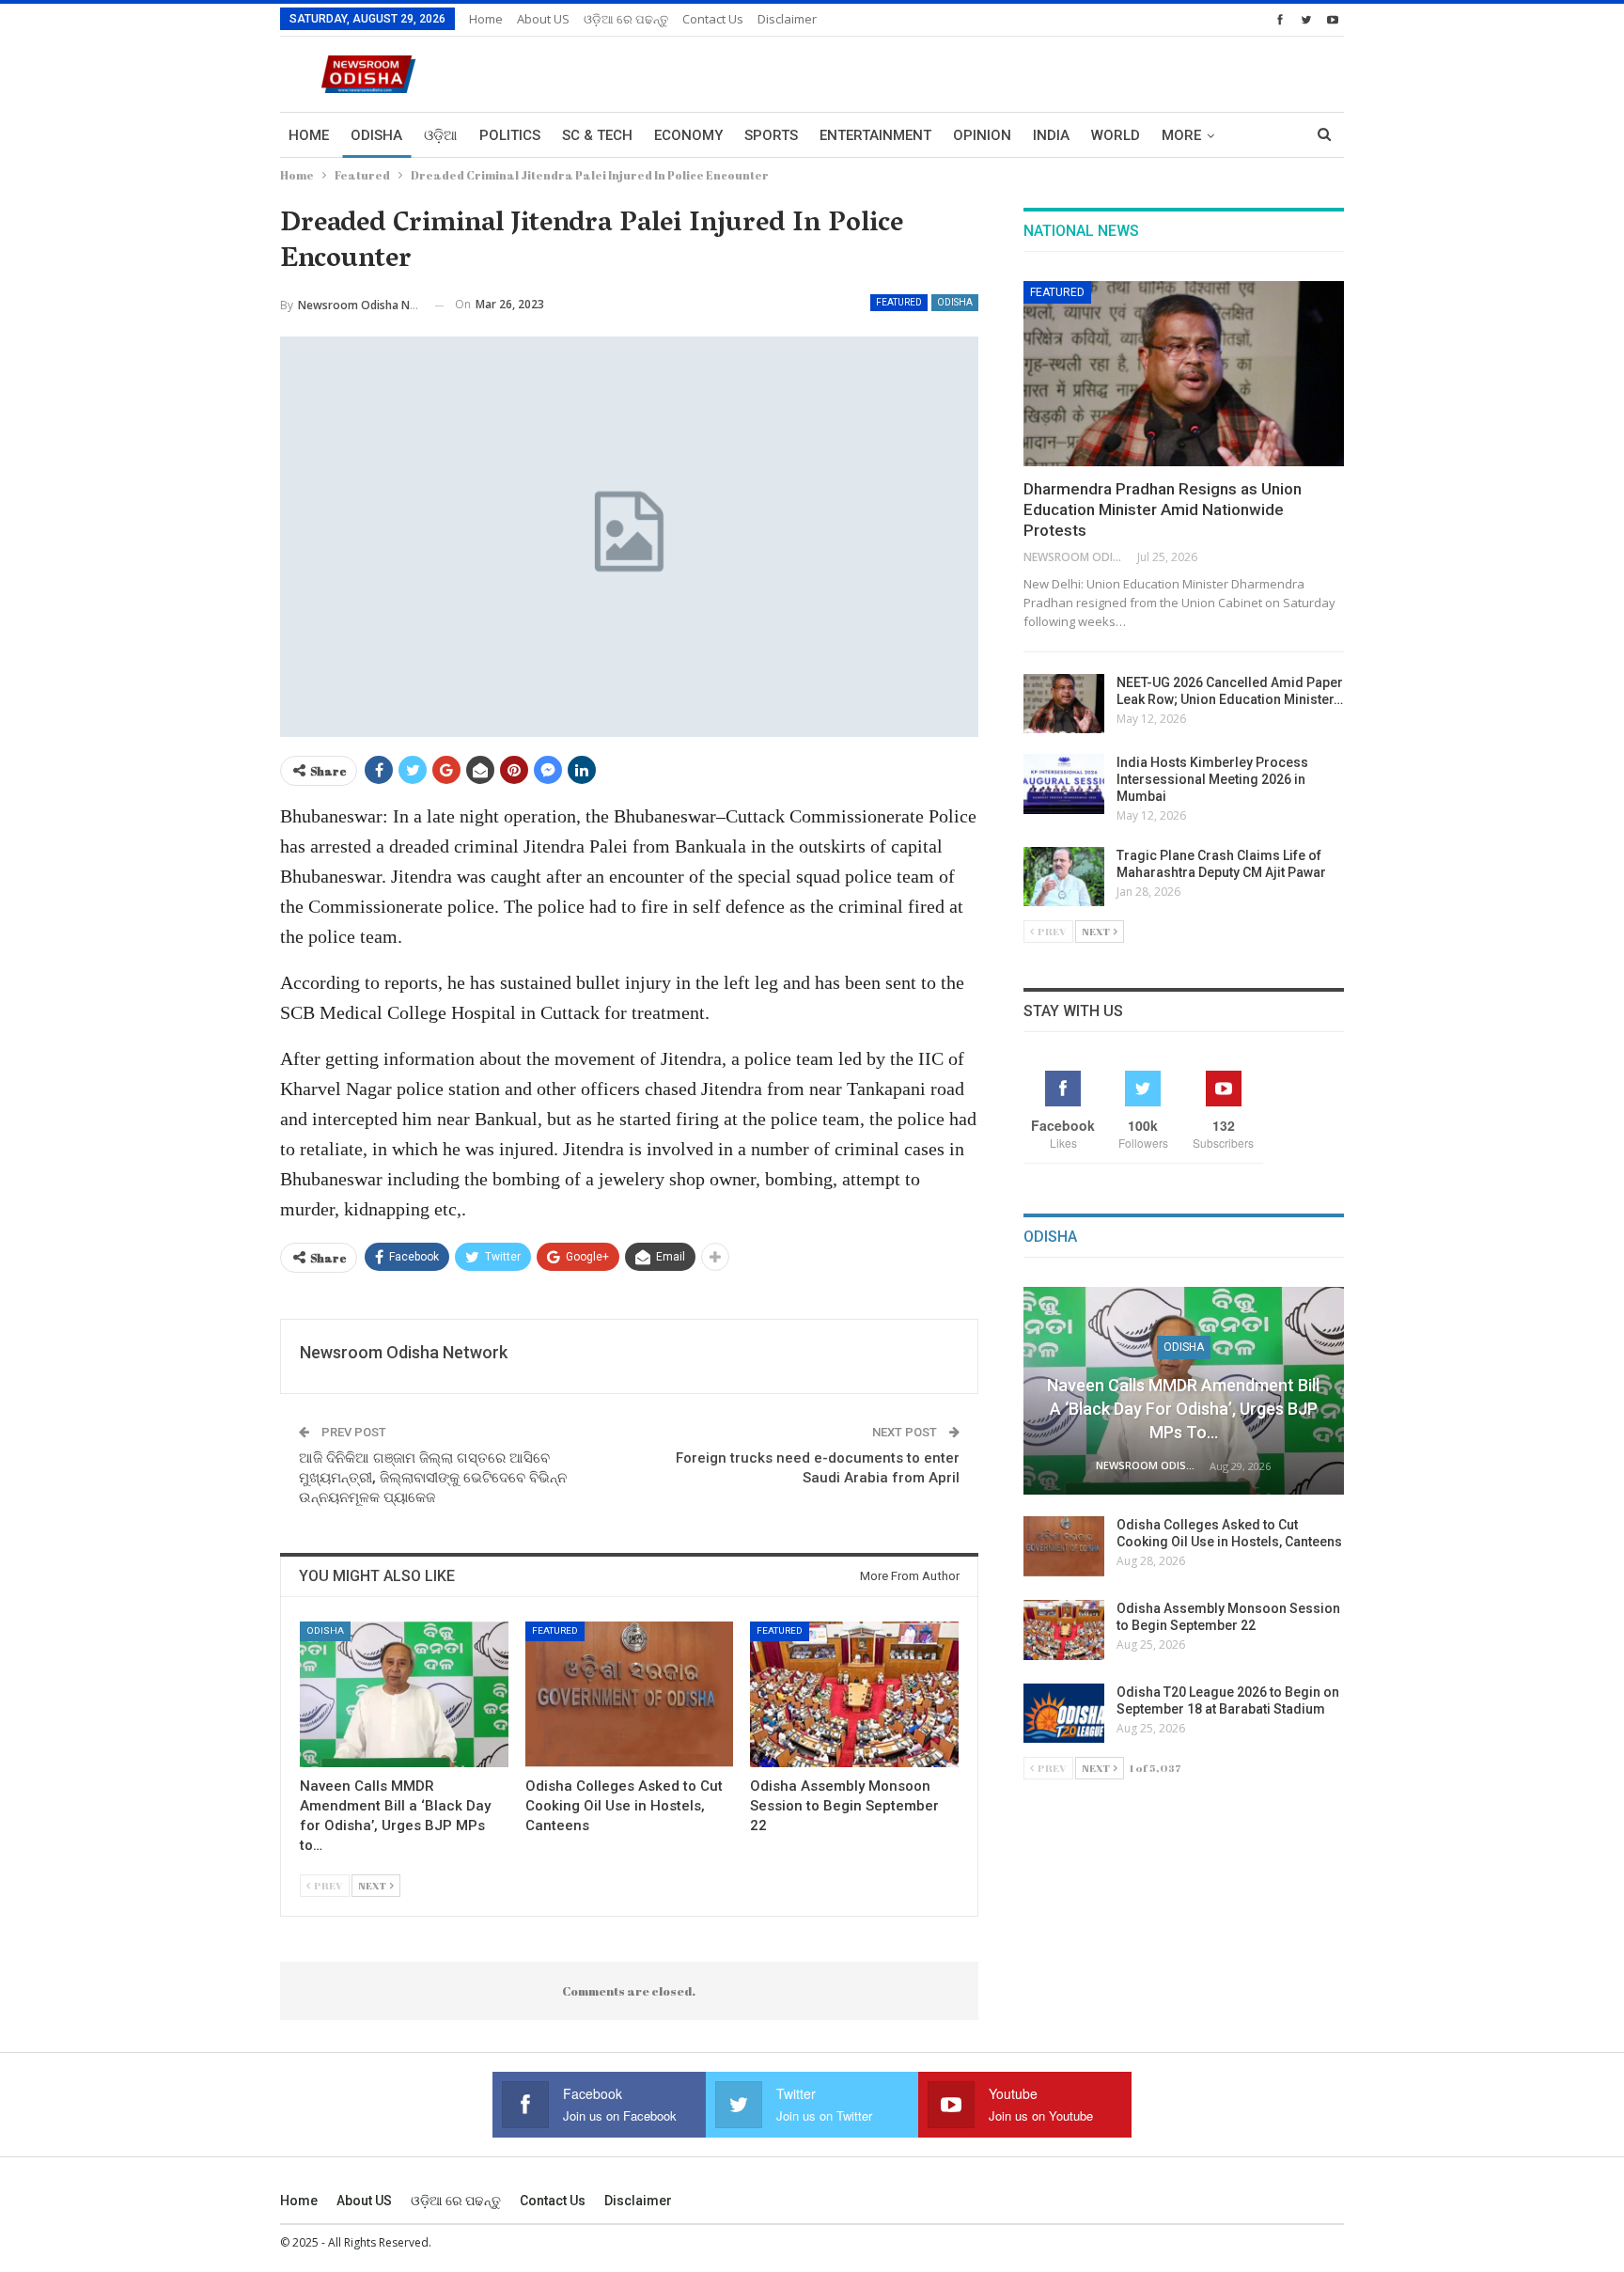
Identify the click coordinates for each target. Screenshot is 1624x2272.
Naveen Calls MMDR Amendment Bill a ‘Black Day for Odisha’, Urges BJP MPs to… (1183, 1409)
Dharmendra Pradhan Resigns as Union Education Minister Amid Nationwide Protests (1163, 509)
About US (543, 19)
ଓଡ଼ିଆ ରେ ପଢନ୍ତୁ (626, 19)
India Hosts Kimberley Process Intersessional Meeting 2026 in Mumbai (1212, 779)
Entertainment (875, 135)
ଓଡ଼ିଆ (441, 135)
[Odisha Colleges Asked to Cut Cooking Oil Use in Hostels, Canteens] (630, 1694)
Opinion (982, 135)
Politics (510, 135)
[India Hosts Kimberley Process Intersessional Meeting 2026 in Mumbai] (1064, 784)
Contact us (713, 19)
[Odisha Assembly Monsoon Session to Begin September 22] (854, 1694)
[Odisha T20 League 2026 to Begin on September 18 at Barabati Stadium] (1064, 1714)
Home (486, 19)
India (1051, 135)
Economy (688, 135)
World (1116, 135)
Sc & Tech (597, 135)
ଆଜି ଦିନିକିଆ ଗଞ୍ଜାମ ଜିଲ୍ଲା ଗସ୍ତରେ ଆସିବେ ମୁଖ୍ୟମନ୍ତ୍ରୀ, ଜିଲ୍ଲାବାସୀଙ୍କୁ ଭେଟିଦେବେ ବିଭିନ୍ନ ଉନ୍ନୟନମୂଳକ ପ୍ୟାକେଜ (433, 1478)
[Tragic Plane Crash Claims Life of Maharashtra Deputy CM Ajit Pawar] (1064, 877)
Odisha (376, 135)
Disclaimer (787, 19)
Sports (771, 135)
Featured (899, 302)
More (1181, 135)
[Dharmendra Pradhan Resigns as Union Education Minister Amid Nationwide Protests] (1184, 374)
